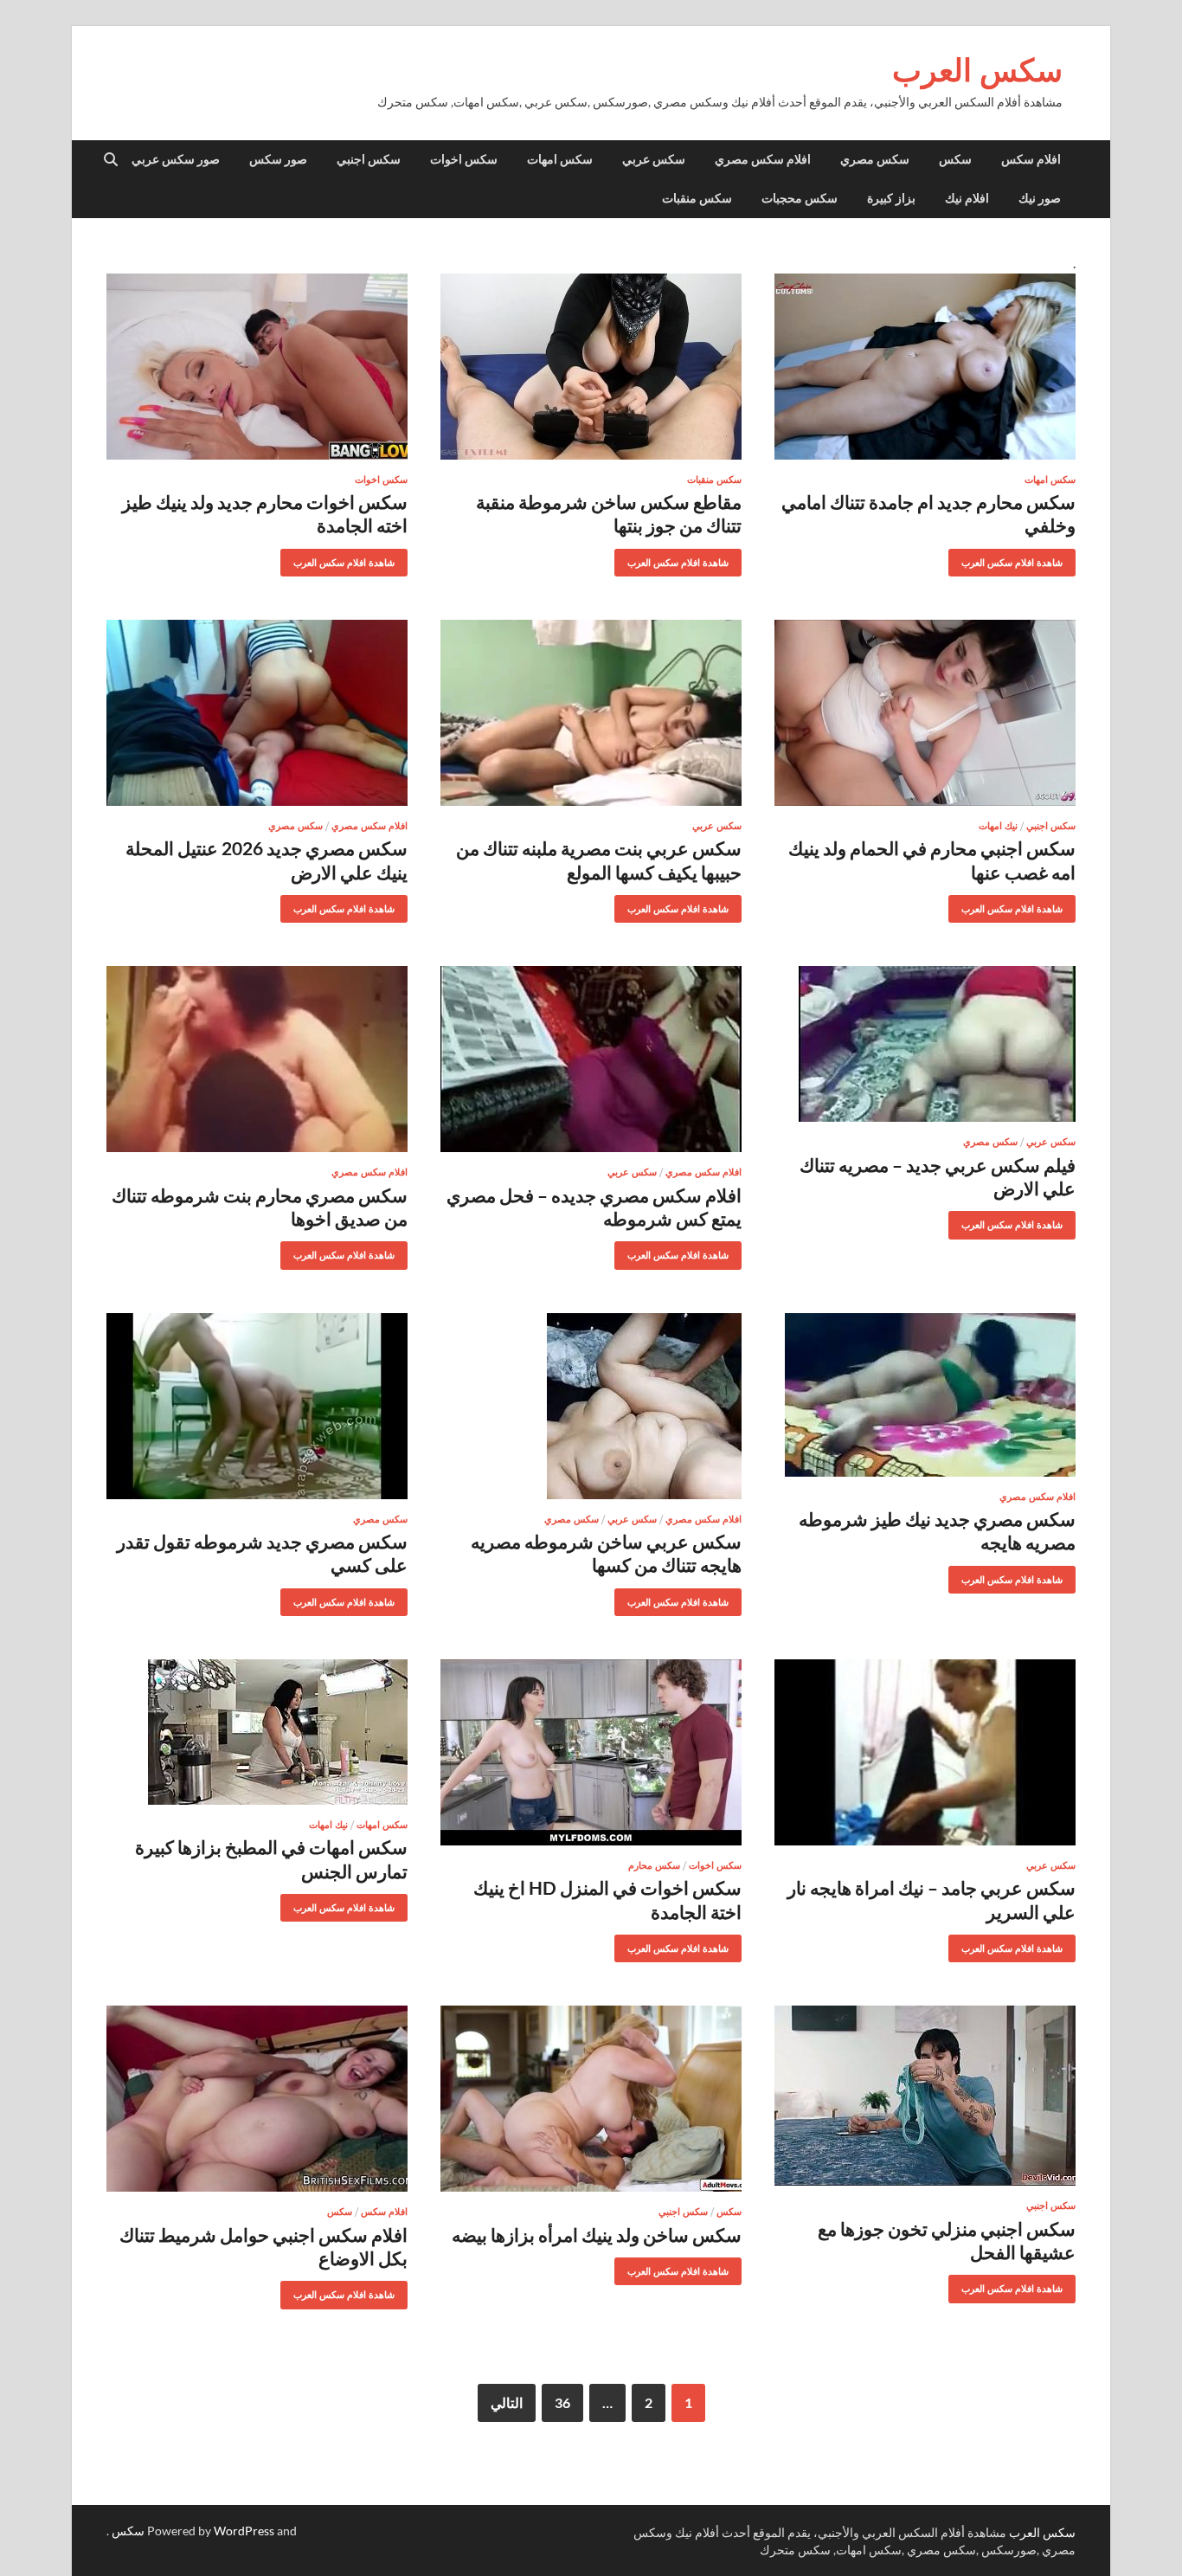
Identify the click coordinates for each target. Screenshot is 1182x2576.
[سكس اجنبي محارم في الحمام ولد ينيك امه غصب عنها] (925, 713)
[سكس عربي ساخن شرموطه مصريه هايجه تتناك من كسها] (591, 1406)
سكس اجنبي (369, 159)
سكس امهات (560, 159)
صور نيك (1040, 198)
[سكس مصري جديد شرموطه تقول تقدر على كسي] (257, 1406)
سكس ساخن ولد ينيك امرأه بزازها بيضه (597, 2235)
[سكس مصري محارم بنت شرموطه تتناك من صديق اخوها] (257, 1059)
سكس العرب (977, 70)
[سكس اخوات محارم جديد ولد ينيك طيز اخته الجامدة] (257, 367)
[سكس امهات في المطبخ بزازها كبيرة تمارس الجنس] (257, 1732)
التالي (507, 2402)
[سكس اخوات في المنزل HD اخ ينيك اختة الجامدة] (591, 1752)
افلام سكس (1031, 159)
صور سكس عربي (176, 159)
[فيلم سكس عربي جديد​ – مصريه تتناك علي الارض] (925, 1044)
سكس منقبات (697, 198)
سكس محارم (654, 1865)
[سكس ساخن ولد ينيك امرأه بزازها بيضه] (591, 2099)
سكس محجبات (800, 198)
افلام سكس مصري (763, 159)
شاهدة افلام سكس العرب (1018, 559)
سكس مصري (875, 159)
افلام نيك (967, 198)
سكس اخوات (464, 159)
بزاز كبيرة (891, 198)
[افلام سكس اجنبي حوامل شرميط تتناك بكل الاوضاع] (257, 2099)
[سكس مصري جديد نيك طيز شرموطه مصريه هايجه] (925, 1395)
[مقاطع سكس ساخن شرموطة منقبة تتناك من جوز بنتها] (591, 367)
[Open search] (111, 160)
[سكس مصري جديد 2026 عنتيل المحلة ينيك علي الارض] (257, 713)
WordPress (244, 2531)
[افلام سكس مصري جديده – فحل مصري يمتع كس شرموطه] (591, 1059)
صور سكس (278, 159)
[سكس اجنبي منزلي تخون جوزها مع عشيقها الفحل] (925, 2096)
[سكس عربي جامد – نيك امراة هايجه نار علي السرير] (925, 1752)
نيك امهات (998, 826)
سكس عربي (654, 159)
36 (562, 2402)
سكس (955, 159)
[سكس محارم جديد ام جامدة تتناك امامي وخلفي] (925, 367)
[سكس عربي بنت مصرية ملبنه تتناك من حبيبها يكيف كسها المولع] (591, 713)
